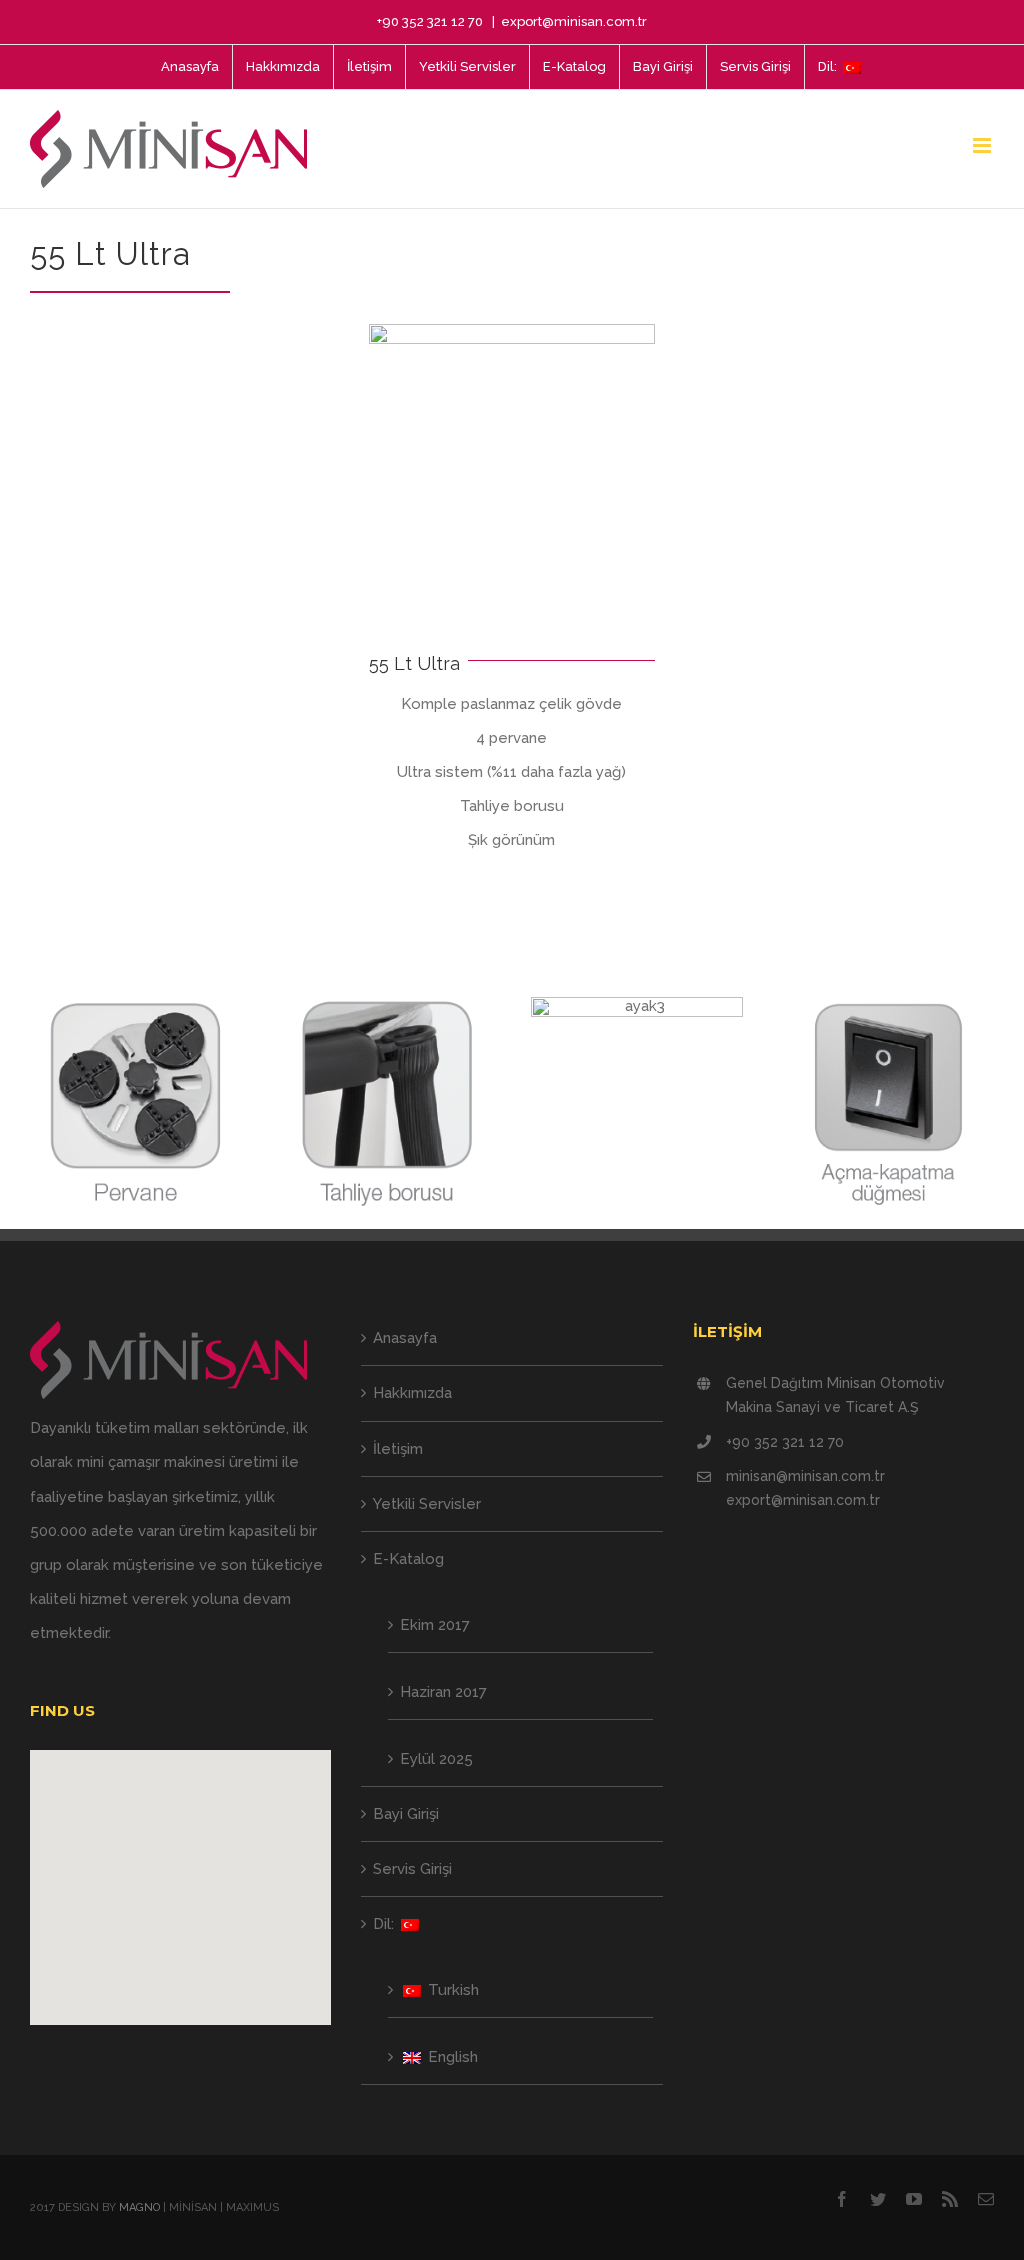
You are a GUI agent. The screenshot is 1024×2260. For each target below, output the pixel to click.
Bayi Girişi (406, 1814)
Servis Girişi (412, 1869)
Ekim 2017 (435, 1625)
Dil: (385, 1924)
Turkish (451, 1990)
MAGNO (139, 2207)
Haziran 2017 (443, 1692)
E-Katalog (408, 1559)
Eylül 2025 (436, 1759)
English (451, 2057)
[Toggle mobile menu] (983, 145)
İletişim (398, 1449)
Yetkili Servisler (427, 1504)
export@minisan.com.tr (574, 21)
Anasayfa (405, 1338)
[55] (512, 331)
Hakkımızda (412, 1393)
